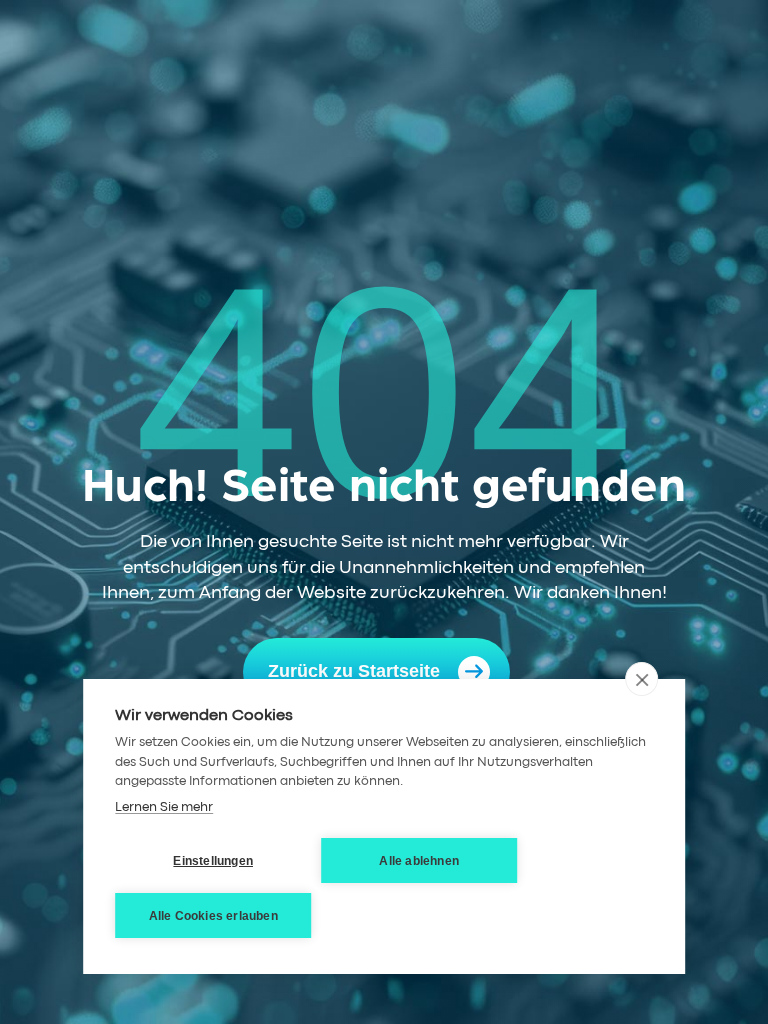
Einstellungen (213, 861)
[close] (641, 679)
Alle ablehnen (419, 861)
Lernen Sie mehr (164, 807)
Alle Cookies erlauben (213, 916)
